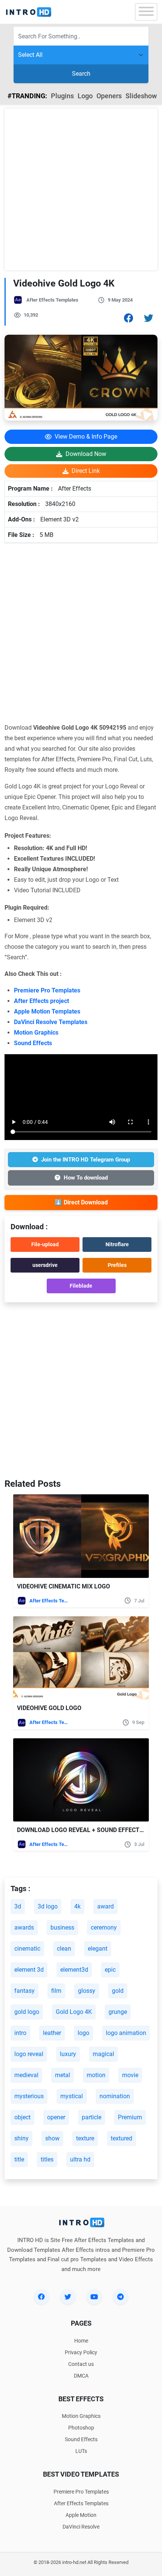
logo (83, 2033)
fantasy (24, 1991)
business (62, 1927)
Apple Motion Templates (47, 1011)
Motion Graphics (36, 1033)
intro (20, 2033)
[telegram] (121, 2297)
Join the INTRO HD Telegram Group (86, 1160)
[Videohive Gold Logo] (81, 1658)
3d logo (48, 1906)
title (19, 2159)
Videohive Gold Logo (49, 1708)
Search (81, 74)
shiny (21, 2138)
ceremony (104, 1927)
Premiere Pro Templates (47, 990)
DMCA (81, 2376)
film (56, 1991)
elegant (98, 1949)
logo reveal (29, 2054)
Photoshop (81, 2428)
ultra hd (80, 2159)
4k (77, 1906)
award (105, 1906)
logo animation (126, 2033)
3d (18, 1906)
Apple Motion (81, 2515)
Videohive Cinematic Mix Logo (63, 1586)
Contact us (81, 2364)
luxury (68, 2054)
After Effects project (41, 1001)
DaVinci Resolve (81, 2527)
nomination (115, 2096)
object (22, 2117)
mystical (72, 2096)
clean (64, 1949)
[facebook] (41, 2297)
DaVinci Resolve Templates (51, 1022)
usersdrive (45, 1265)
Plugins (62, 96)
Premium (130, 2117)
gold (118, 1991)
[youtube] (94, 2297)
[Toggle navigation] (146, 12)
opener (56, 2117)
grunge (118, 2012)
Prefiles (117, 1265)
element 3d (29, 1970)
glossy (87, 1991)
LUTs (81, 2451)
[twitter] (68, 2297)
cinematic (27, 1949)
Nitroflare (117, 1244)
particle (92, 2117)
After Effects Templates (52, 300)
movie (130, 2075)
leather (52, 2033)
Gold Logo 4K (74, 2012)
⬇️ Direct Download (81, 1202)
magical (103, 2054)
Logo (85, 96)
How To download (86, 1178)
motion (96, 2075)
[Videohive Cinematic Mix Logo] (81, 1536)
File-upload (45, 1244)
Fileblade (81, 1286)
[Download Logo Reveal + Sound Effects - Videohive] (81, 1780)
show (52, 2138)
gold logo (27, 2012)
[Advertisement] (81, 189)
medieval (26, 2075)
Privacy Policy (81, 2352)
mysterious (29, 2096)
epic (110, 1970)
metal (63, 2075)
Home (81, 2341)
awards (24, 1927)
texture (85, 2138)
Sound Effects (33, 1043)
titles (47, 2159)
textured (121, 2138)
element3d (74, 1970)
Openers (109, 96)
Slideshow (141, 96)
